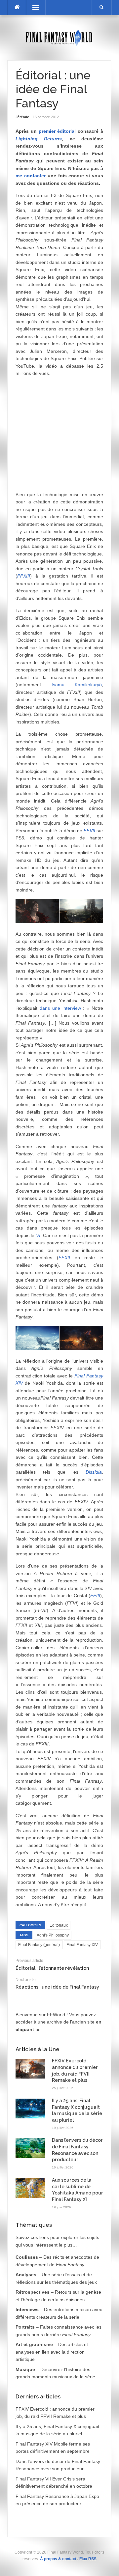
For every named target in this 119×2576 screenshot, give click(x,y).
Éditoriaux (59, 1925)
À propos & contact (58, 2559)
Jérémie (22, 117)
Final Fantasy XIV (82, 1945)
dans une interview (60, 1008)
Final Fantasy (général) (39, 1945)
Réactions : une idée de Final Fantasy (57, 1987)
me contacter (31, 176)
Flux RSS (88, 2559)
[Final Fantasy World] (59, 37)
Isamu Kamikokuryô (77, 685)
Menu (32, 8)
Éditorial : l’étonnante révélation (52, 1968)
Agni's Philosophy (53, 1935)
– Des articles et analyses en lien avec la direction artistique (52, 2352)
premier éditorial (57, 131)
